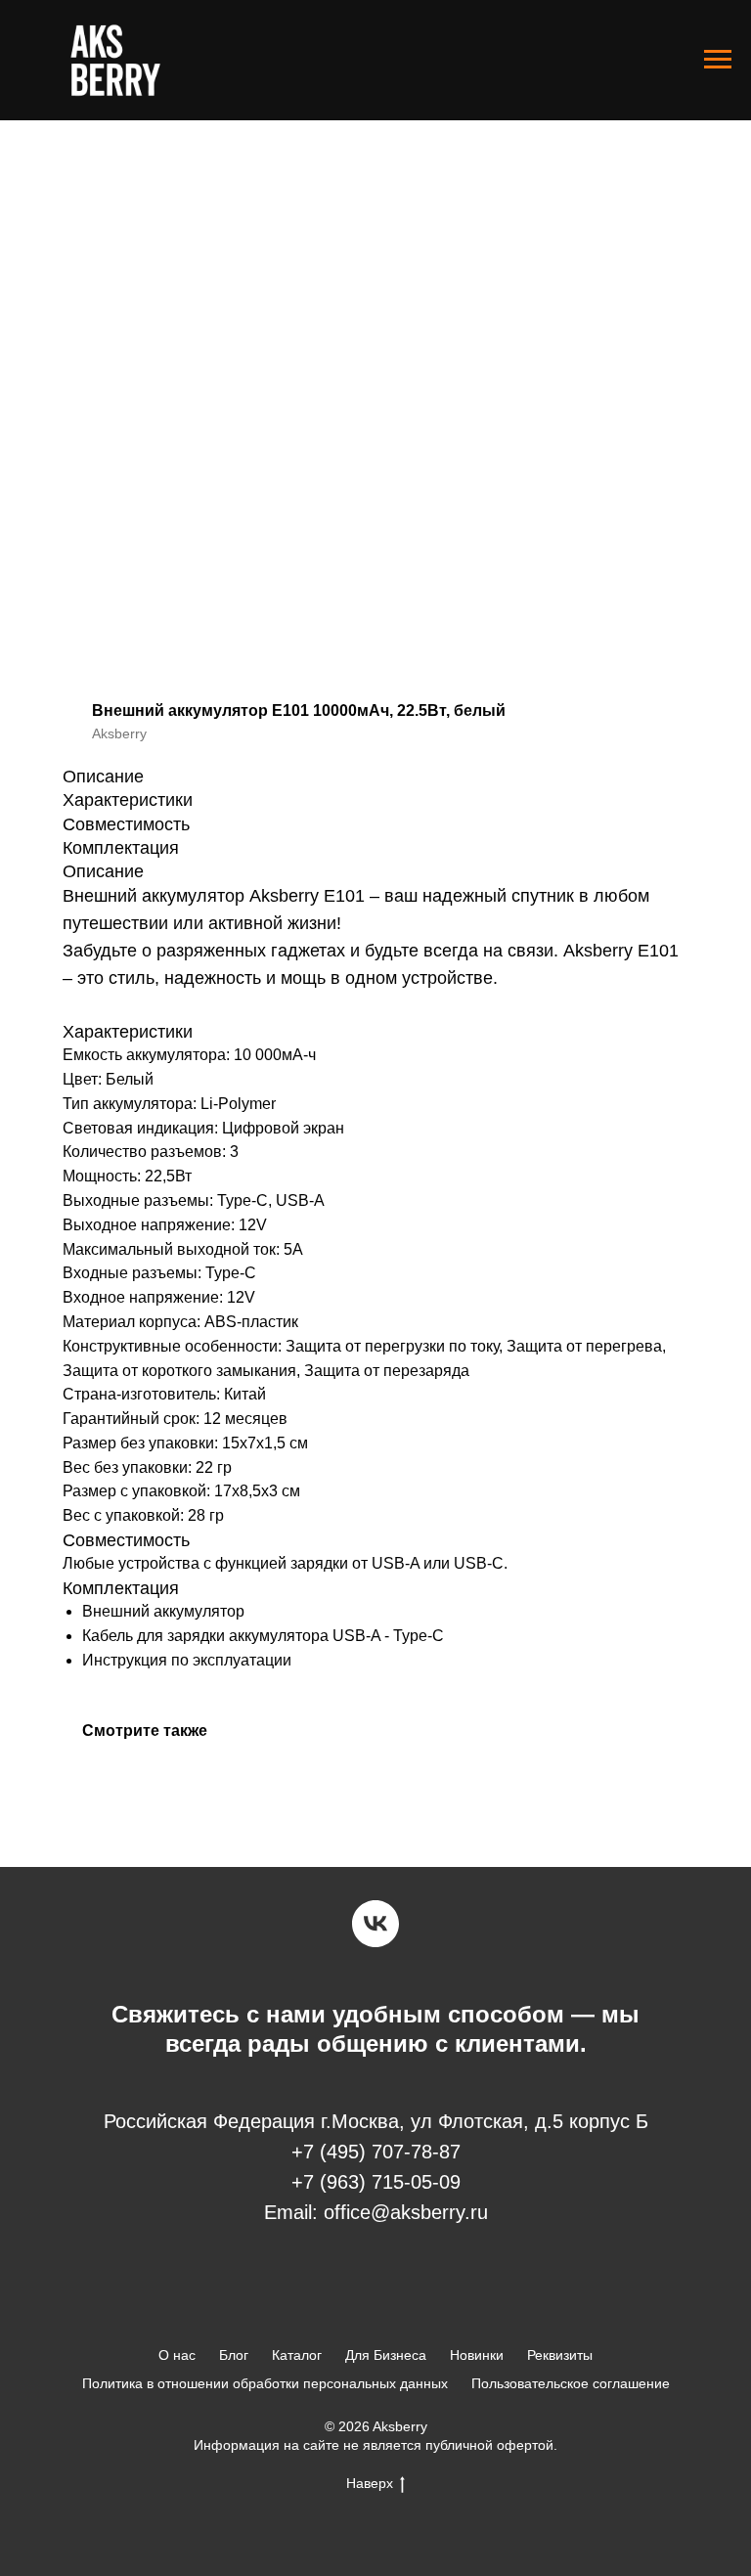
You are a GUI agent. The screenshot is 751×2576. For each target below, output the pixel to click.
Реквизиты (560, 2355)
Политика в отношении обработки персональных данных (265, 2383)
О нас (177, 2355)
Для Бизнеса (386, 2355)
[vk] (375, 1924)
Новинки (477, 2355)
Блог (234, 2355)
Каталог (297, 2355)
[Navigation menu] (718, 60)
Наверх (370, 2483)
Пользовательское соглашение (571, 2383)
